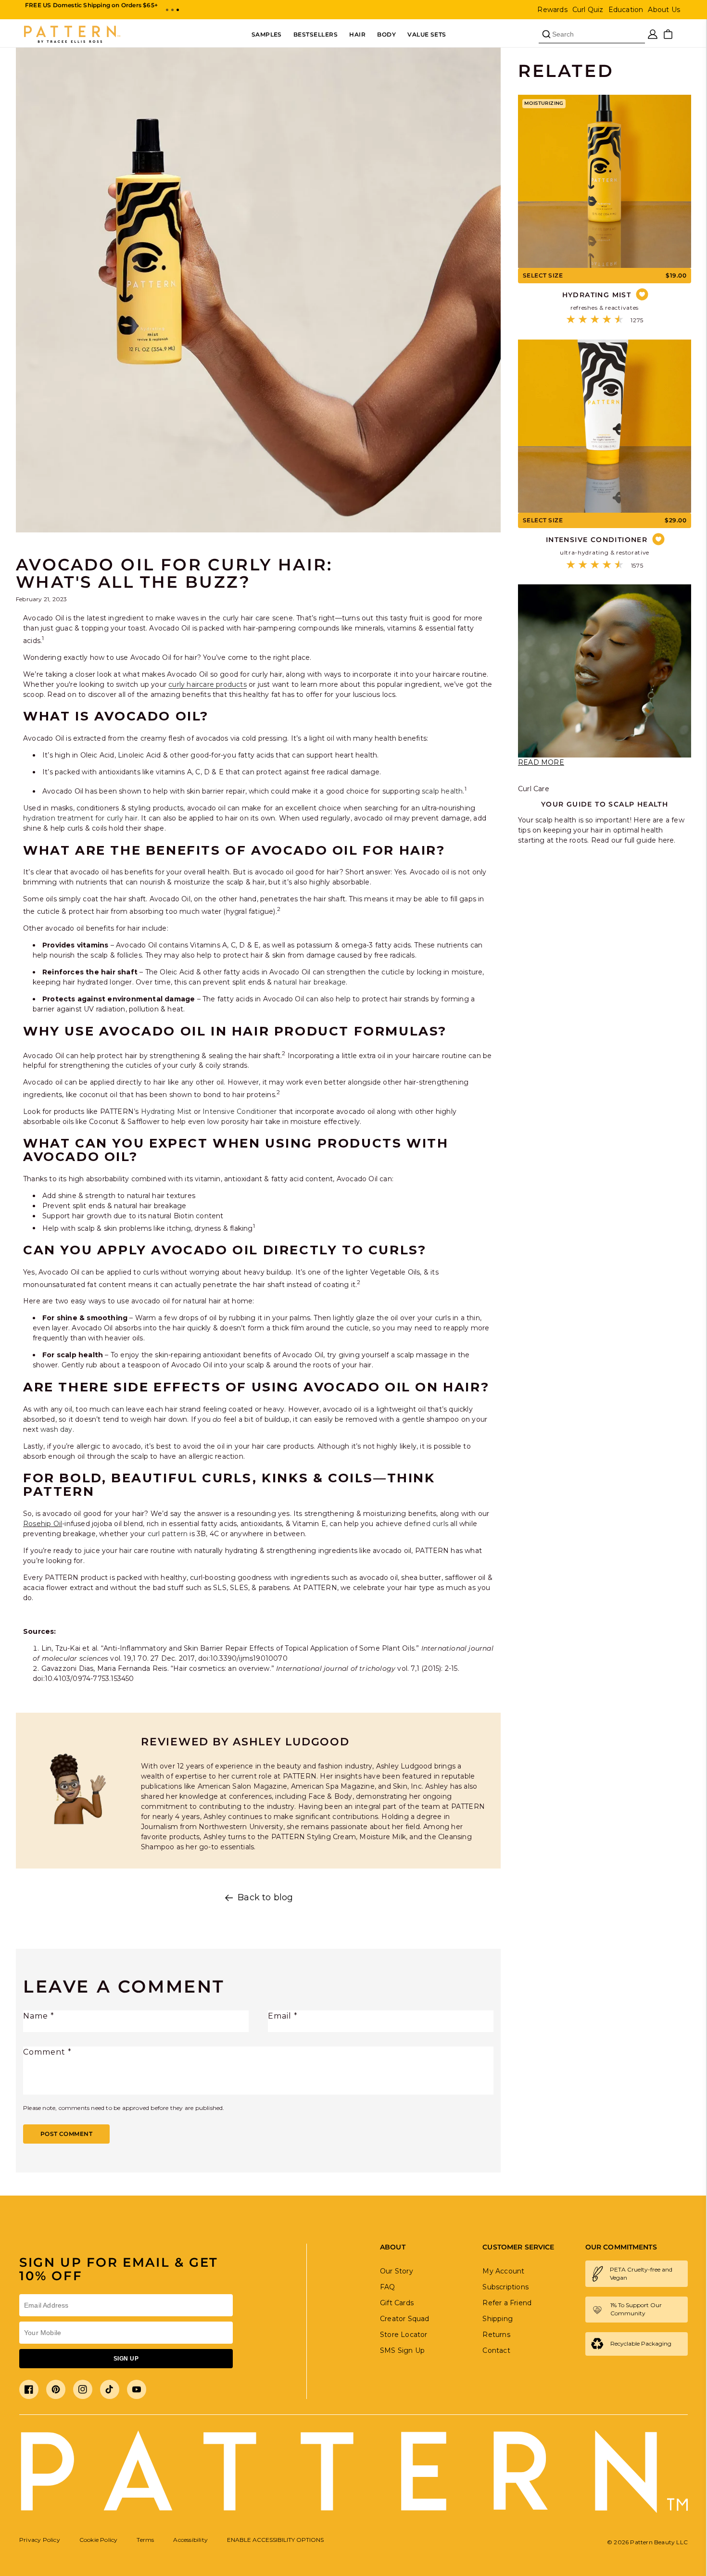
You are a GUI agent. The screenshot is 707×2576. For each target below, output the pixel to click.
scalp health (442, 791)
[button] (167, 10)
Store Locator (404, 2335)
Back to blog (265, 1898)
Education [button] (626, 10)
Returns (496, 2335)
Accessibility (190, 2540)
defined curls (426, 1524)
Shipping (498, 2319)
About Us (664, 10)
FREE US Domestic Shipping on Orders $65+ (91, 5)
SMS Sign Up (402, 2350)
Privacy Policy (40, 2540)
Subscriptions (505, 2287)
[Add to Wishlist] (642, 295)
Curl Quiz (588, 10)
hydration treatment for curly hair (80, 818)
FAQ (388, 2287)
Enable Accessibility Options (275, 2540)
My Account (503, 2271)
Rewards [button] (552, 10)
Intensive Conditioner (240, 1111)
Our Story (397, 2271)
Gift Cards (397, 2303)
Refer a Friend (507, 2303)
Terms (145, 2540)
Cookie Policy (99, 2540)
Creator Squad (405, 2319)
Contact (496, 2350)
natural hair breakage (310, 982)
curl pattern (168, 1534)
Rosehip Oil (43, 1524)
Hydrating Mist (166, 1111)
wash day (57, 1429)
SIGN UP (126, 2359)
